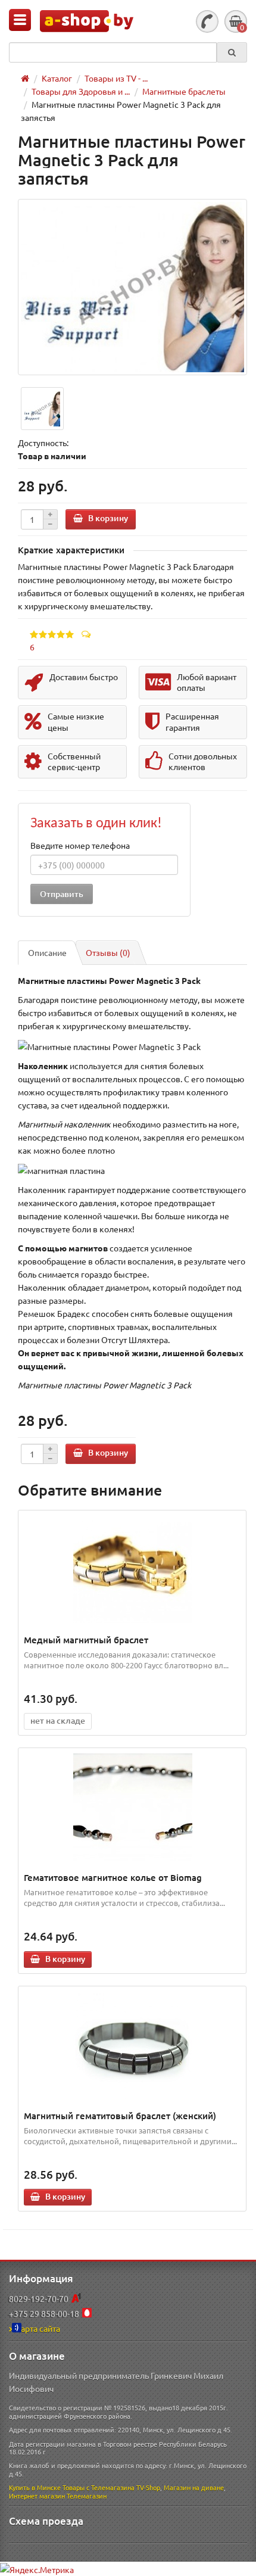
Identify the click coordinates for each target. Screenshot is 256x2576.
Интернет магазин (37, 2496)
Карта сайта (38, 2328)
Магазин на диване (194, 2487)
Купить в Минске (35, 2487)
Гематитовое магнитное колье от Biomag (113, 1877)
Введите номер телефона (80, 845)
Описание (47, 952)
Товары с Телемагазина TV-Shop (111, 2487)
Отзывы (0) (108, 952)
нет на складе (58, 1720)
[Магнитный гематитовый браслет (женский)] (132, 2045)
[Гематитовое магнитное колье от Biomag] (132, 1807)
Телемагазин (87, 2496)
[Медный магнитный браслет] (132, 1569)
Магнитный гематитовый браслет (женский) (120, 2116)
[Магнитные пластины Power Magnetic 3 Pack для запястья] (132, 287)
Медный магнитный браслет (86, 1640)
